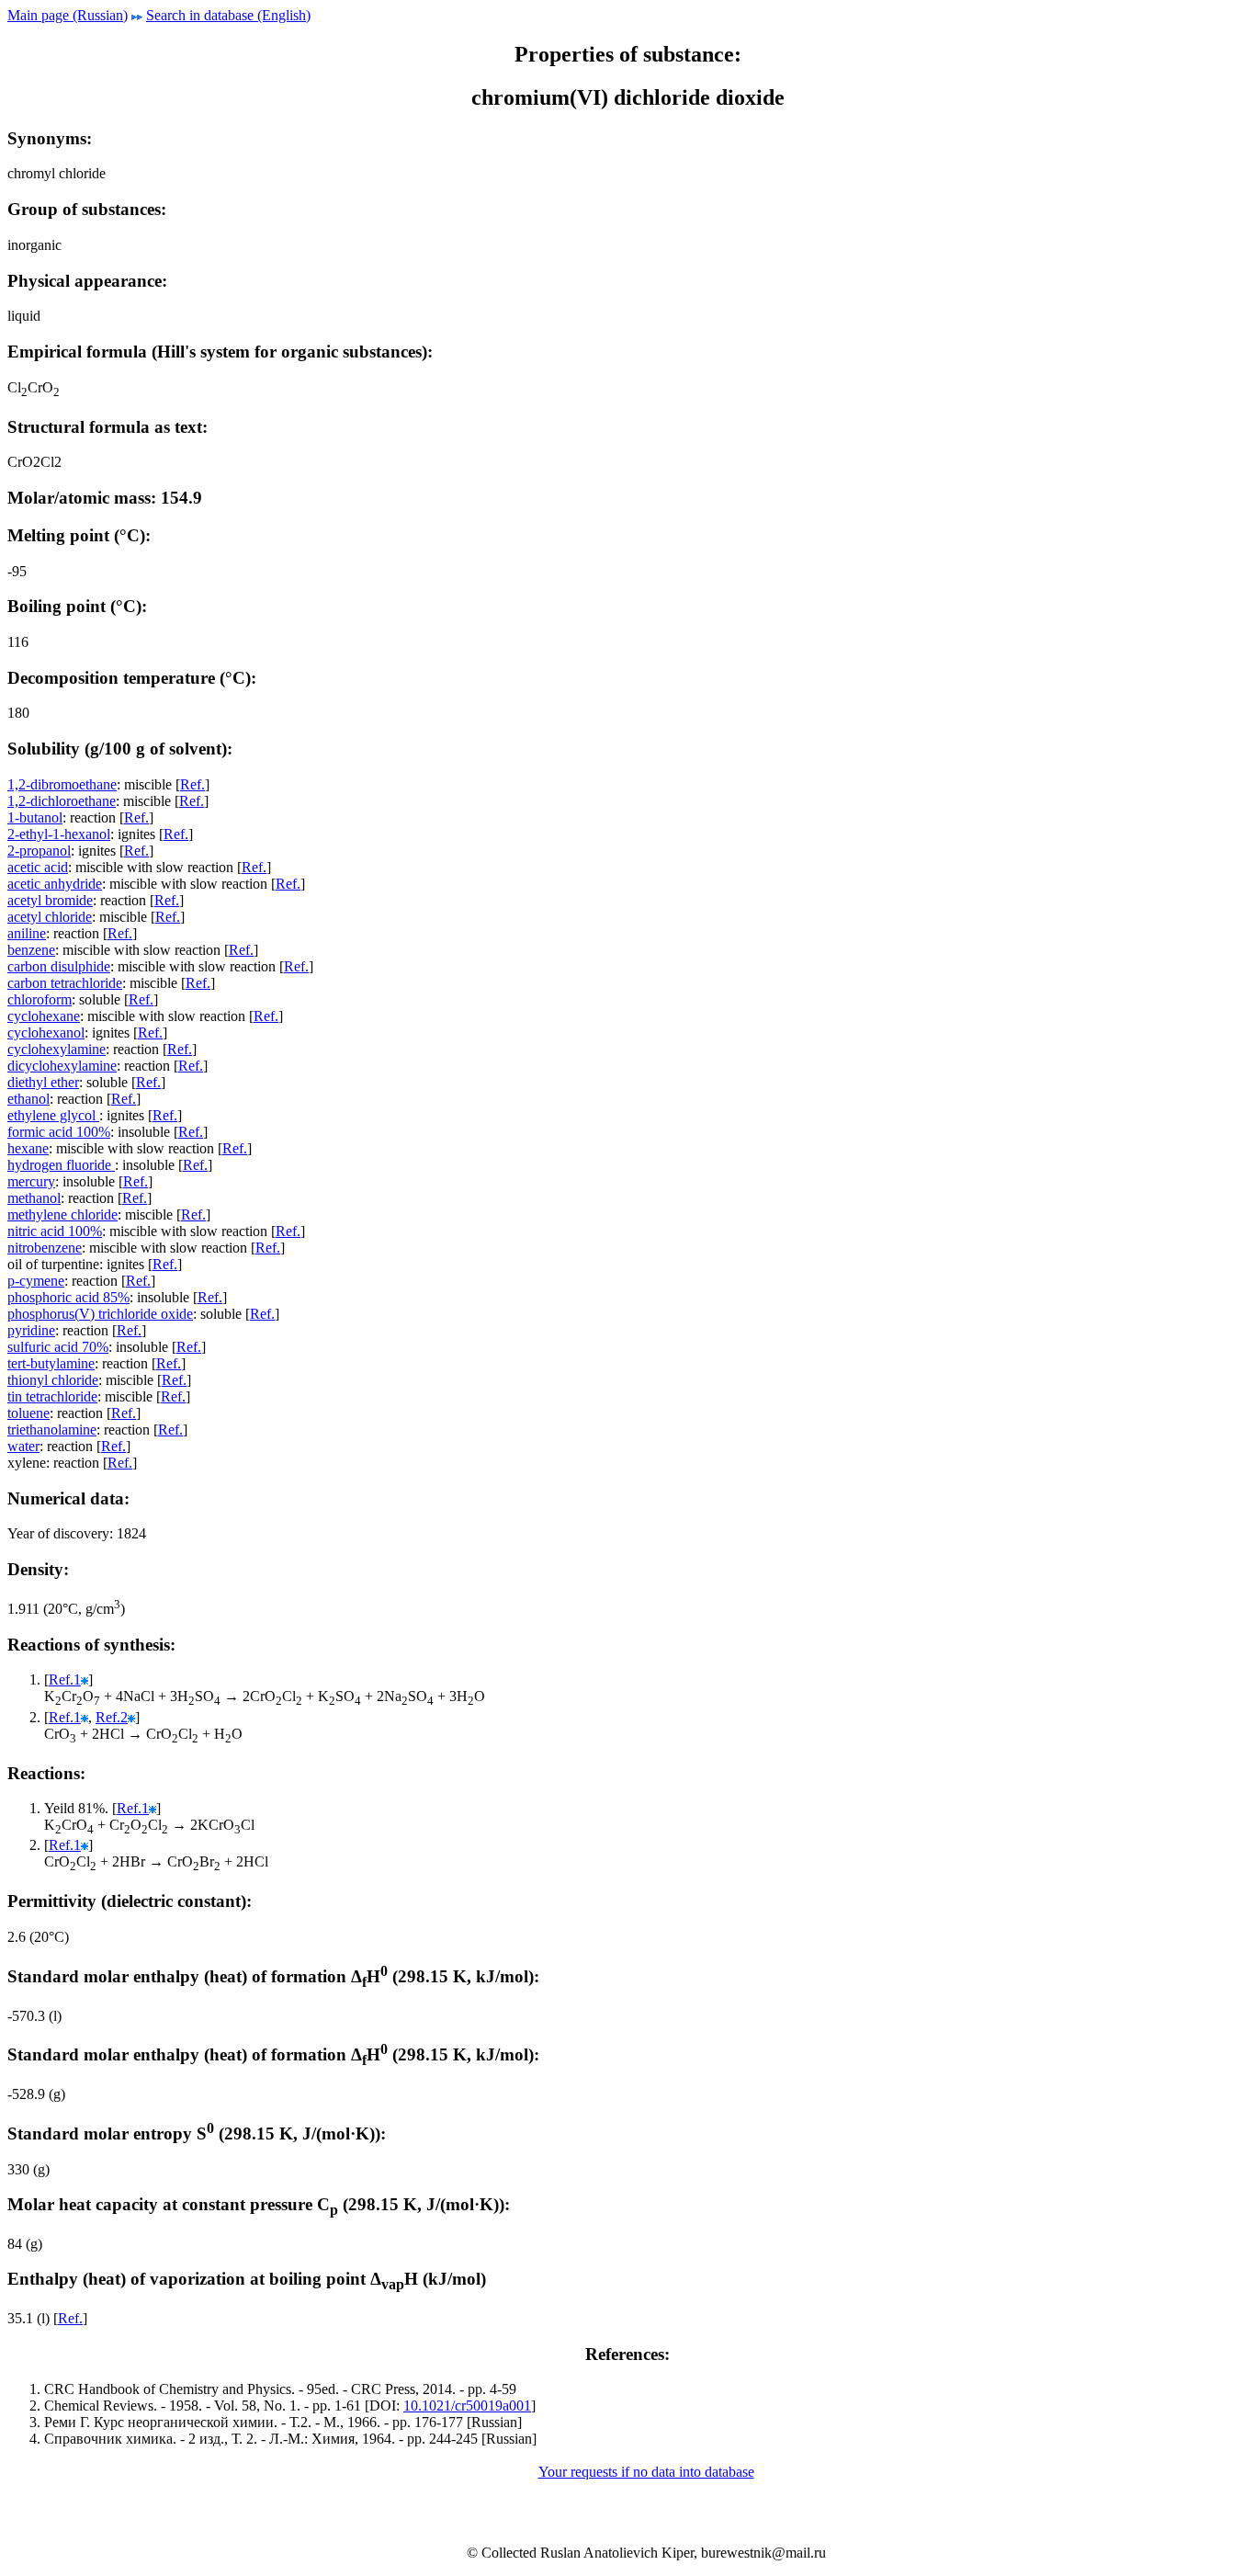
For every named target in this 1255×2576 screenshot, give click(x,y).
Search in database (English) (228, 15)
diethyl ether (43, 1082)
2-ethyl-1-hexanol (59, 834)
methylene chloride (62, 1214)
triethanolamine (52, 1430)
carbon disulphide (59, 966)
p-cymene (36, 1281)
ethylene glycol (53, 1115)
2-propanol (39, 851)
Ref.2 (112, 1717)
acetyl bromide (50, 900)
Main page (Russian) (68, 15)
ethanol (28, 1099)
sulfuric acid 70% (58, 1347)
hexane (28, 1148)
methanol (34, 1198)
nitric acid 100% (55, 1231)
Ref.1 (65, 1680)
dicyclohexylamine (62, 1066)
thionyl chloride (53, 1380)
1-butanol (35, 817)
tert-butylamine (51, 1363)
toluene (28, 1413)
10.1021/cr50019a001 (467, 2406)
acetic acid (38, 867)
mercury (31, 1181)
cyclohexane (44, 1016)
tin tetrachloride (52, 1396)
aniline (27, 933)
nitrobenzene (45, 1248)
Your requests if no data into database (646, 2472)
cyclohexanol (46, 1033)
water (23, 1446)
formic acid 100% (59, 1132)
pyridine (31, 1330)
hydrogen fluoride (61, 1165)
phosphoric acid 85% (68, 1297)
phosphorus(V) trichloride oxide (100, 1314)
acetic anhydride (55, 884)
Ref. (192, 784)
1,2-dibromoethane (62, 784)
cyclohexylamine (57, 1049)
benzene (31, 950)
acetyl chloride (50, 917)
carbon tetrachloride (65, 983)
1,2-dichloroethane (62, 801)
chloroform (40, 999)
